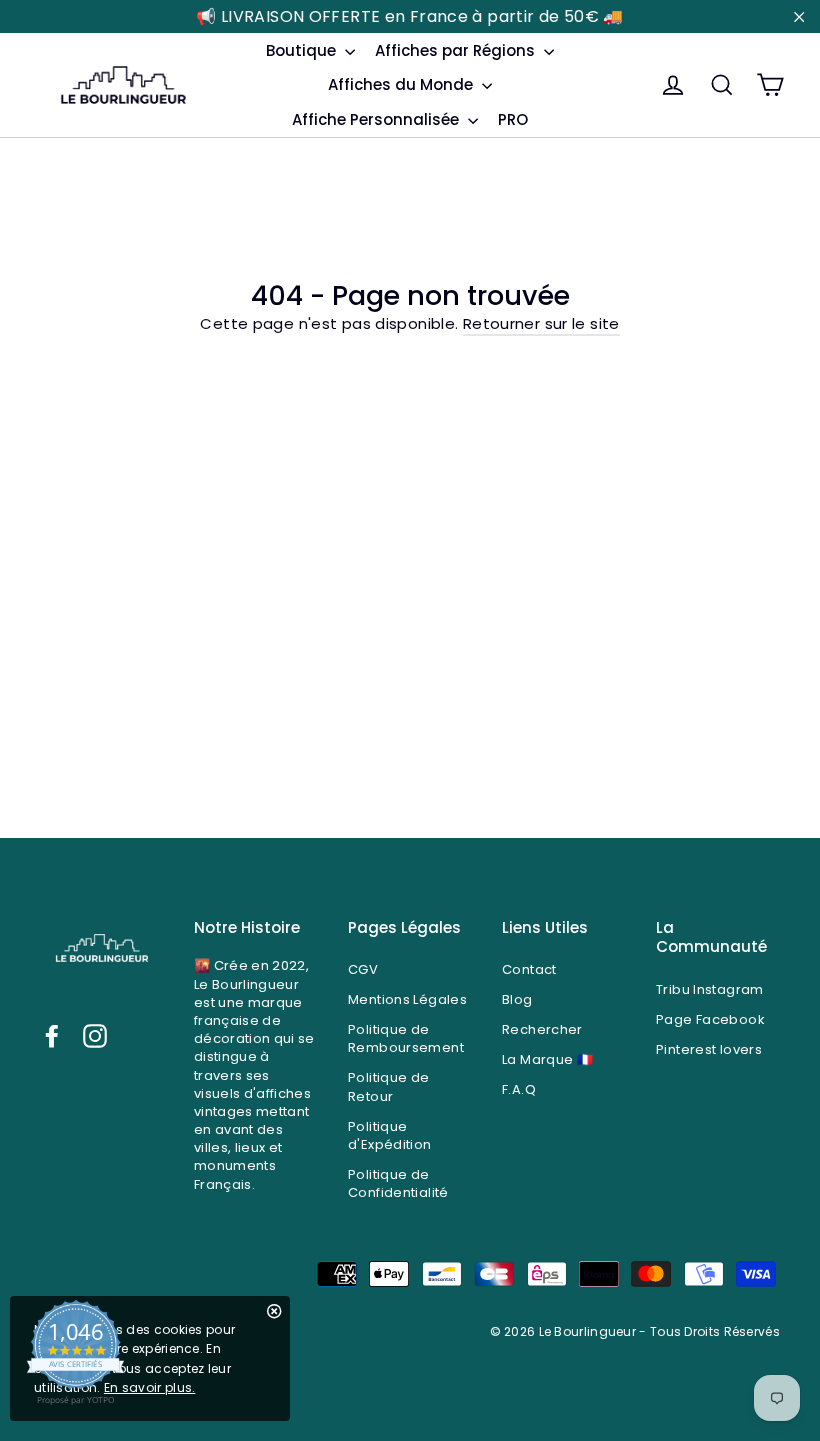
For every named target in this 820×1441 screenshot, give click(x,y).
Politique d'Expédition (390, 1135)
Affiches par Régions (457, 50)
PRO (513, 119)
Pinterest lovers (709, 1049)
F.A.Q (519, 1089)
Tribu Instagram (710, 989)
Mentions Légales (407, 999)
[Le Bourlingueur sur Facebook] (52, 1036)
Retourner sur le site (541, 323)
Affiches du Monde (402, 84)
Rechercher (542, 1029)
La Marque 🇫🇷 (547, 1059)
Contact (529, 969)
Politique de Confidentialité (398, 1183)
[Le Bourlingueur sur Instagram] (95, 1036)
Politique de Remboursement (406, 1038)
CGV (363, 969)
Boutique (303, 50)
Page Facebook (710, 1019)
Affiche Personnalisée (377, 119)
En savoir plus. (150, 1387)
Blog (517, 999)
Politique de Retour (389, 1086)
